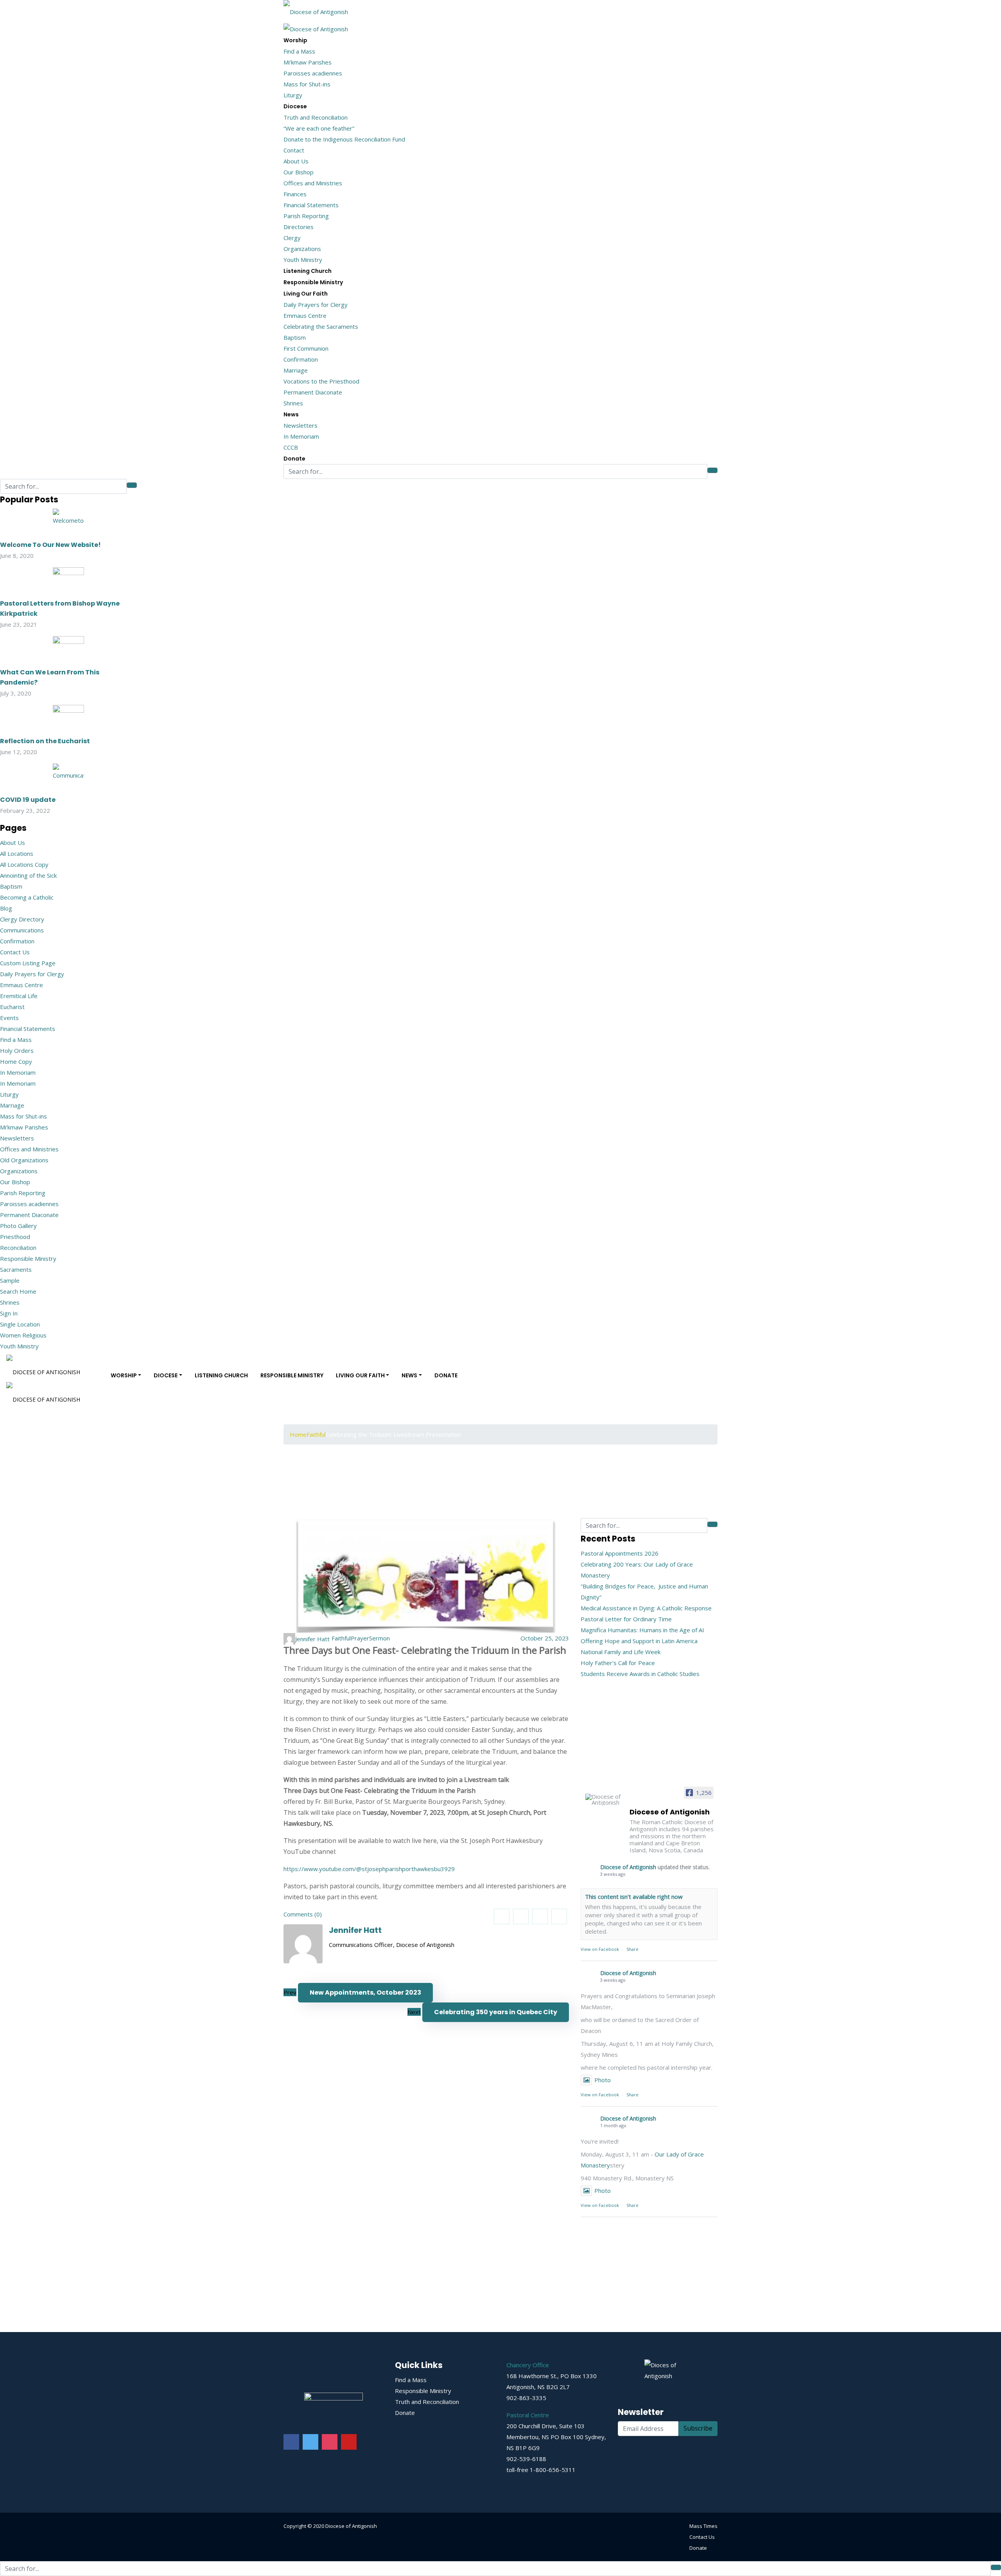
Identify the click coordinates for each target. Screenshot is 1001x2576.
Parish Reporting (306, 216)
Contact (294, 150)
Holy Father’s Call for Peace (618, 1663)
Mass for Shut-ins (307, 84)
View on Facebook (600, 1949)
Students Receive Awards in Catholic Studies (640, 1674)
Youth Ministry (303, 260)
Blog (6, 908)
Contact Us (15, 952)
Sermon (379, 1638)
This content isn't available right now (634, 1897)
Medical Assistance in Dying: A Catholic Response (646, 1608)
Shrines (293, 403)
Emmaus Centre (305, 316)
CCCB (291, 447)
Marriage (296, 370)
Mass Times (703, 2526)
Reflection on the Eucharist (45, 741)
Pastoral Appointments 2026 (620, 1553)
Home (298, 1434)
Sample (10, 1280)
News (291, 414)
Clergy (292, 238)
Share (632, 1949)
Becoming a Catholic (27, 897)
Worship (295, 40)
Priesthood (15, 1237)
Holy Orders (17, 1050)
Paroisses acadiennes (313, 73)
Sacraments (16, 1269)
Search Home (18, 1291)
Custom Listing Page (28, 963)
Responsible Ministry (313, 282)
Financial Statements (311, 205)
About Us (296, 161)
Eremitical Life (19, 996)
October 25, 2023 (545, 1638)
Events (9, 1018)
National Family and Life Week (621, 1652)
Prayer (360, 1638)
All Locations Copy (24, 864)
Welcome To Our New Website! (50, 545)
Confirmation (301, 359)
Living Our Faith (306, 294)
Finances (295, 194)
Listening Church (308, 271)
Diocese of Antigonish (628, 1867)
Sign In (9, 1313)
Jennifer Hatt (355, 1930)
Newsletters (300, 425)
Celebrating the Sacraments (321, 326)
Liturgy (293, 95)
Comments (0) (303, 1914)
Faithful (316, 1434)
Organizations (302, 249)
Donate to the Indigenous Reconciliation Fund (344, 139)
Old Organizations (24, 1160)
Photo (603, 2080)
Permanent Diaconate (313, 392)
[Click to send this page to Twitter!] (521, 1916)
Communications (22, 930)
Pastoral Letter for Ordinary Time (626, 1619)
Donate (294, 459)
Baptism (295, 337)
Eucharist (12, 1007)
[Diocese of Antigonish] (316, 9)
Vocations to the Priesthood (321, 381)
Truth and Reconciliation (316, 117)
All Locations (17, 853)
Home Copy (16, 1061)
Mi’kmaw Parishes (308, 62)
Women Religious (23, 1335)
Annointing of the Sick (28, 875)
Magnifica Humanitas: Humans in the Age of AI (642, 1630)
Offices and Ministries (313, 183)
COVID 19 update (28, 800)
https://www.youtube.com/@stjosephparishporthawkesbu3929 (369, 1869)
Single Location (20, 1324)
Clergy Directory (22, 919)
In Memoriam (301, 436)
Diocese (295, 106)
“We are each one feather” (319, 128)
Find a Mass (299, 51)
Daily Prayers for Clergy (316, 305)
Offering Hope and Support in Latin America (639, 1641)
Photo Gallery (18, 1226)
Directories (299, 227)
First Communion (306, 348)
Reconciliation (18, 1248)
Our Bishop (299, 172)
